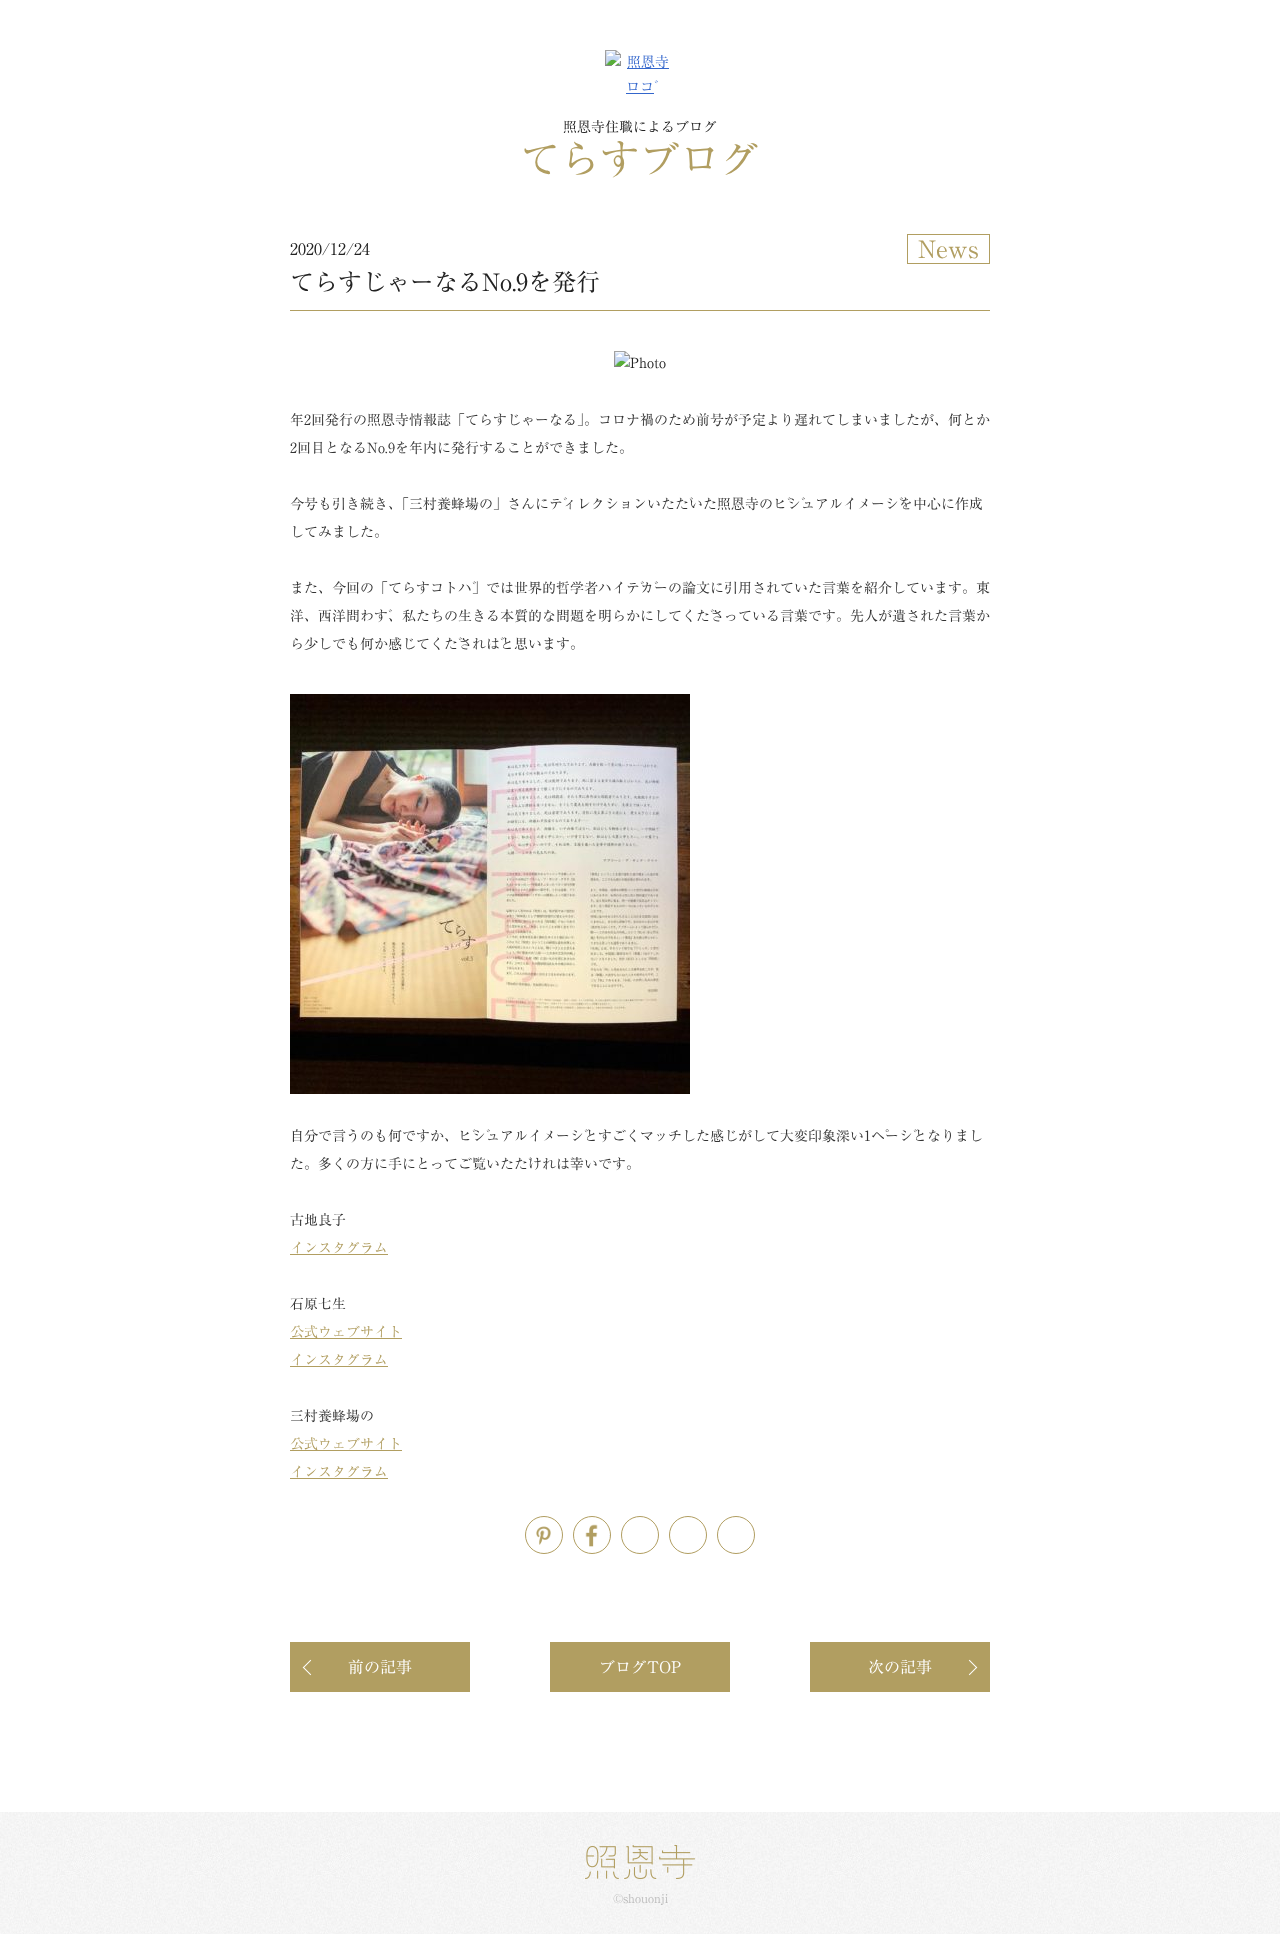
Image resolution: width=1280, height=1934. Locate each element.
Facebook (610, 1529)
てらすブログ (640, 149)
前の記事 (380, 1667)
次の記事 (900, 1667)
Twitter (658, 1529)
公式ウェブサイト (346, 1332)
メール (754, 1529)
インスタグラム (339, 1248)
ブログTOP (640, 1667)
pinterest (562, 1529)
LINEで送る (706, 1529)
